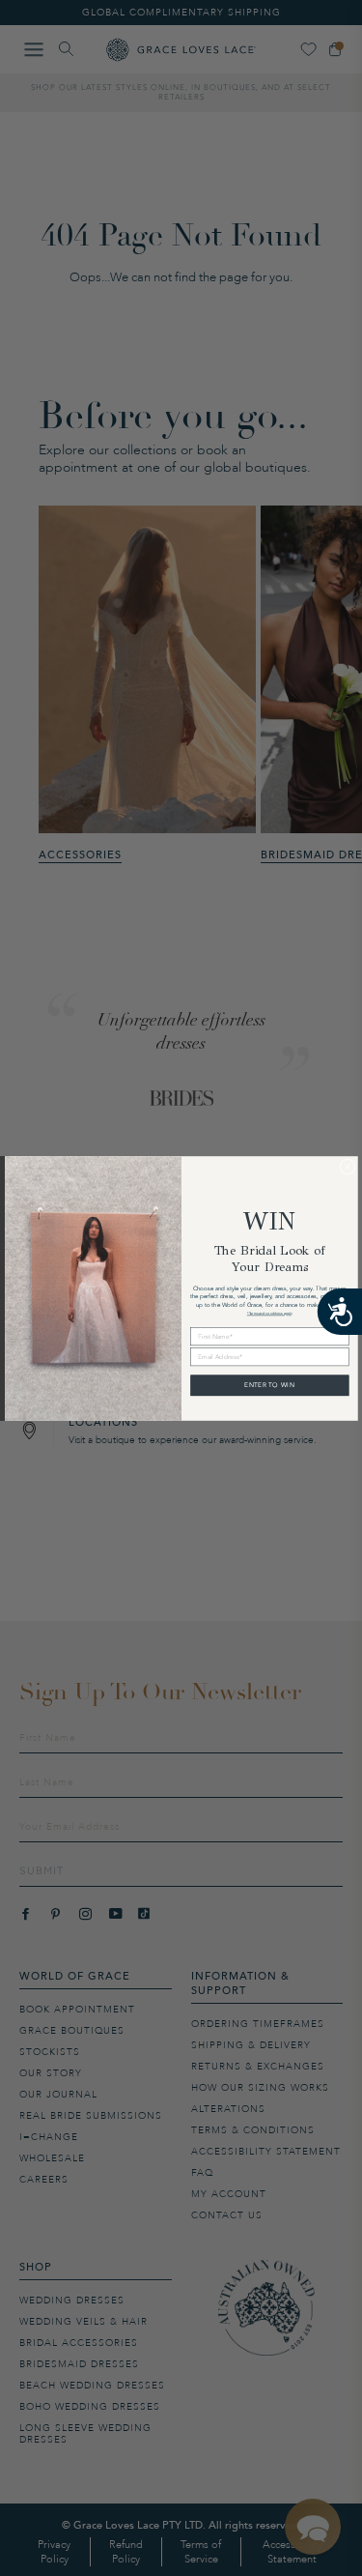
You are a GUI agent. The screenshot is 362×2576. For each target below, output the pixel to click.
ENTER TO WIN (269, 1385)
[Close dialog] (348, 1166)
